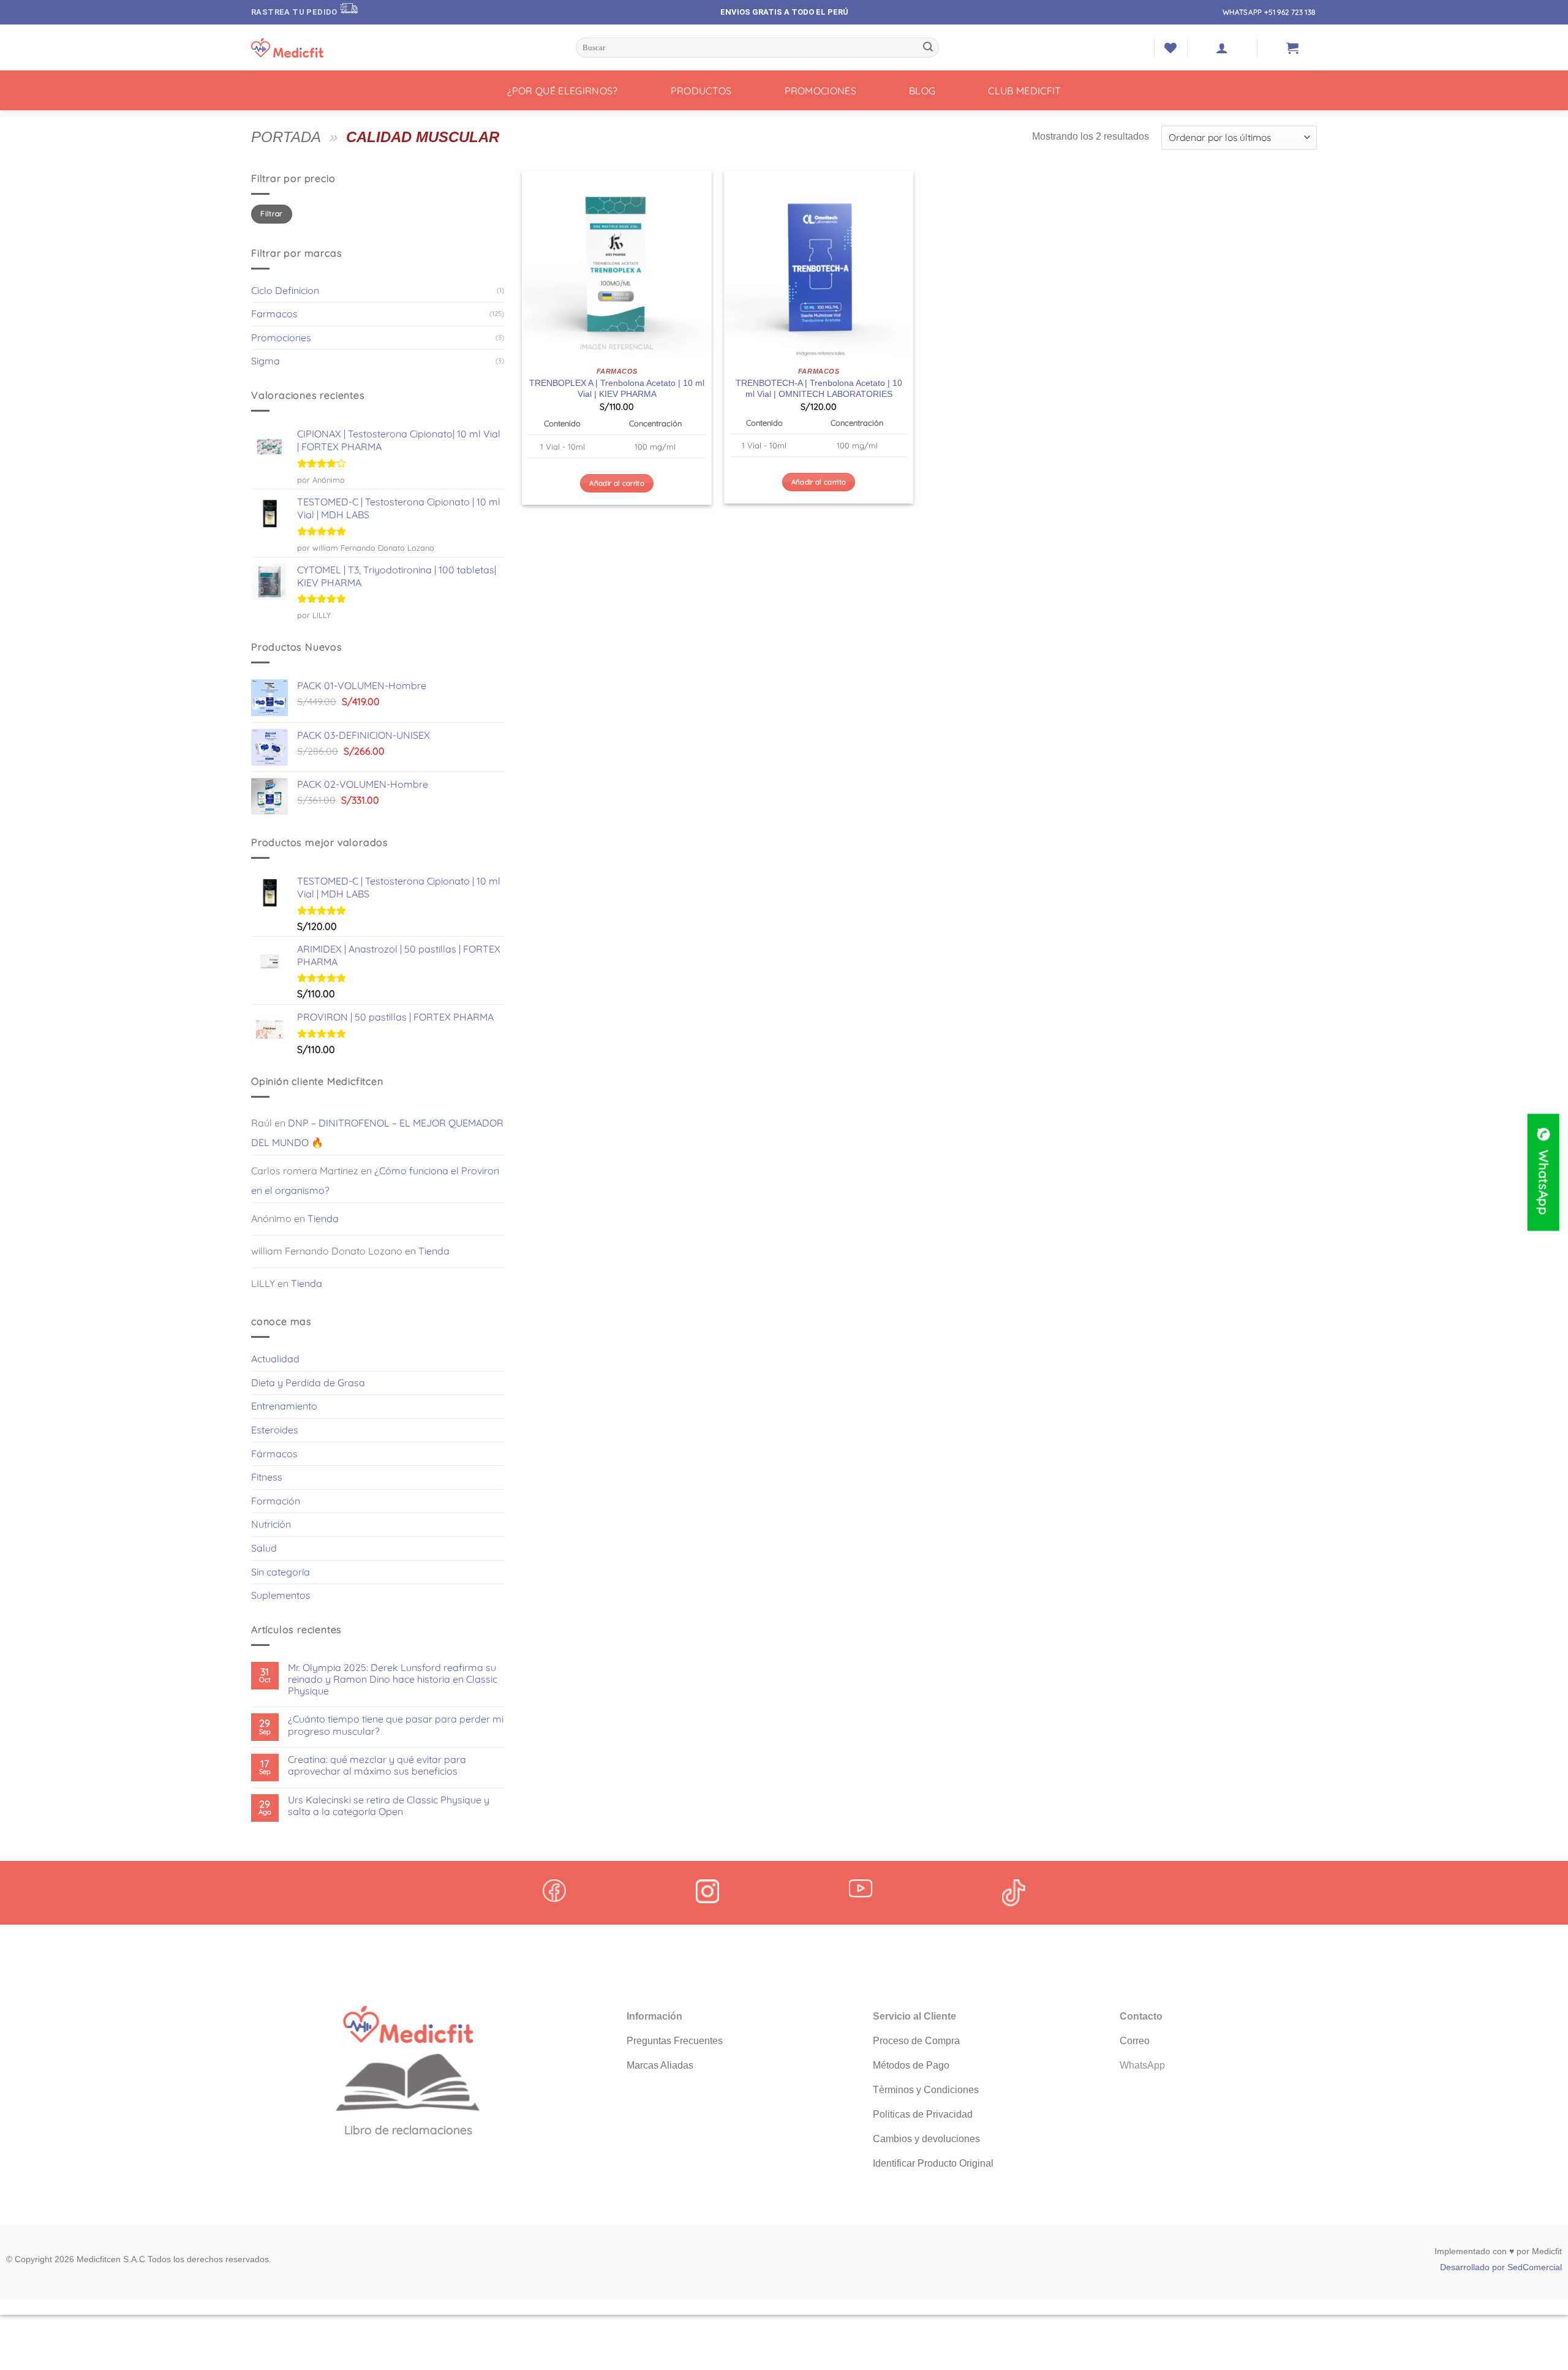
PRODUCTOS (701, 91)
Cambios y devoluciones (926, 2139)
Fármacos (274, 1454)
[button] (1222, 48)
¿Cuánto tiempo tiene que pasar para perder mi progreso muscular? (396, 1725)
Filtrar (272, 213)
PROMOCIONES (821, 91)
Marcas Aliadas (660, 2065)
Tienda (323, 1218)
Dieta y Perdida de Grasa (308, 1383)
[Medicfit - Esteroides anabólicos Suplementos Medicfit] (312, 48)
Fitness (267, 1477)
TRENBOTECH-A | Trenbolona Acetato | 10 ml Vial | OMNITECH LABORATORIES (819, 389)
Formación (276, 1501)
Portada (286, 137)
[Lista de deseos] (1170, 48)
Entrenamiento (284, 1406)
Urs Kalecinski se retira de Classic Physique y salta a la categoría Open (389, 1806)
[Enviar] (928, 48)
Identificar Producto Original (933, 2163)
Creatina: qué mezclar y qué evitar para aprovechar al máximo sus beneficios (377, 1765)
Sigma (266, 361)
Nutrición (271, 1524)
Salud (264, 1548)
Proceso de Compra (916, 2041)
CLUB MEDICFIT (1024, 91)
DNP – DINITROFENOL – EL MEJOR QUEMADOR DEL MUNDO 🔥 (377, 1133)
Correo (1135, 2041)
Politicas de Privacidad (923, 2114)
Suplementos (281, 1595)
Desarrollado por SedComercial (1501, 2267)
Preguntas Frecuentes (675, 2041)
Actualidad (275, 1359)
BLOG (922, 91)
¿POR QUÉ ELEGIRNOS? (563, 91)
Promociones (281, 338)
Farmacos (274, 314)
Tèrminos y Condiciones (926, 2090)
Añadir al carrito (617, 483)
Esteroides (275, 1430)
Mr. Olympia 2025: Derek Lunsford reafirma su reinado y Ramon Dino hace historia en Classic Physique (393, 1679)
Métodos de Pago (911, 2065)
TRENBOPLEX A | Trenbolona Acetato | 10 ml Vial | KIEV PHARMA (617, 389)
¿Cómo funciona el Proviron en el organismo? (375, 1180)
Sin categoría (281, 1572)
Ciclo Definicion (285, 290)
